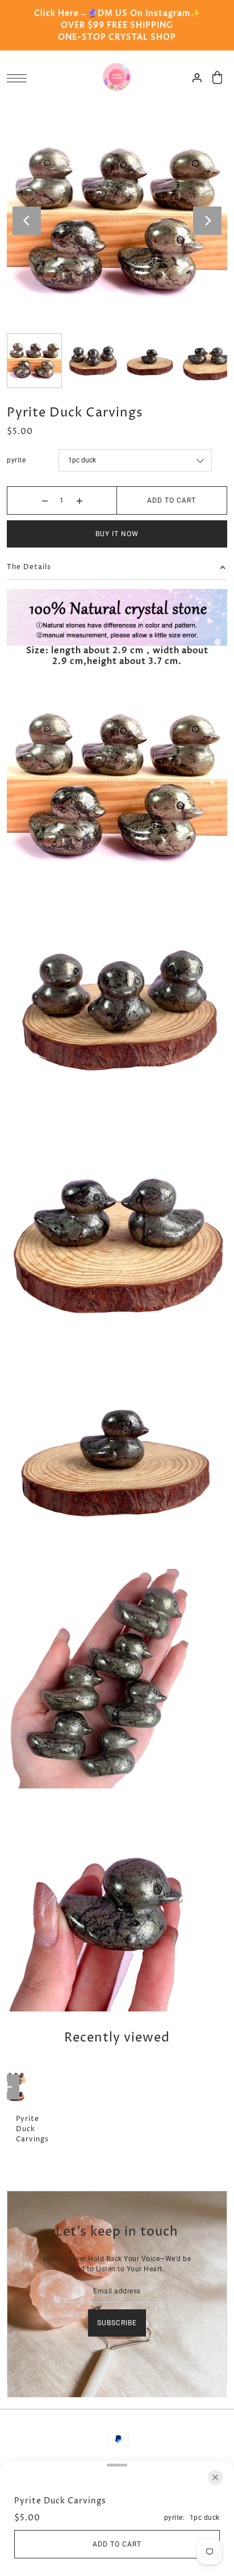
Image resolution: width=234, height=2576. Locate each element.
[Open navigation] (20, 78)
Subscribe (117, 2323)
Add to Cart (172, 500)
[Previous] (27, 221)
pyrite (16, 460)
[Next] (207, 221)
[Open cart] (218, 77)
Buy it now (117, 534)
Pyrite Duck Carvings (32, 2129)
